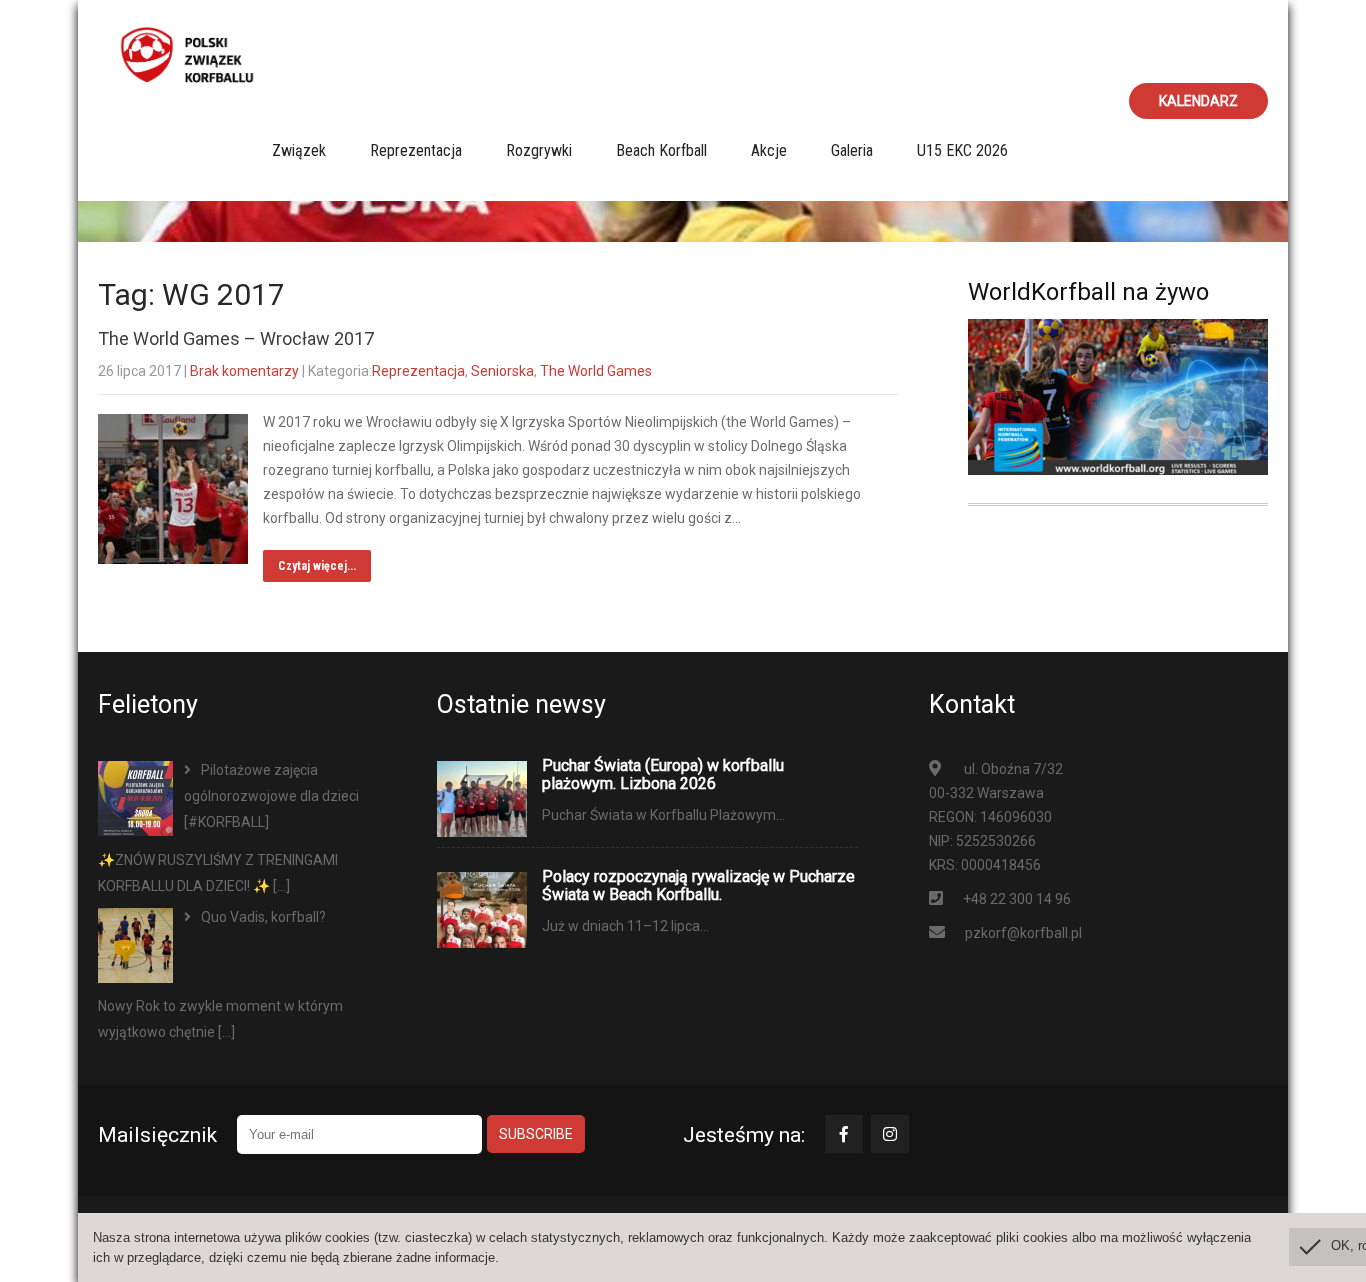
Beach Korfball (661, 150)
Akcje (769, 150)
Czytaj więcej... (317, 566)
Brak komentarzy (244, 371)
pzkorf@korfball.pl (1023, 933)
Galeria (852, 150)
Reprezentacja (416, 150)
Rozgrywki (539, 150)
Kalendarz (1198, 101)
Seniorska (502, 371)
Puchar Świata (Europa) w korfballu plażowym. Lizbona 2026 (663, 775)
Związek (299, 150)
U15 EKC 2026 (962, 150)
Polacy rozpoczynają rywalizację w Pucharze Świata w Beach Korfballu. (698, 886)
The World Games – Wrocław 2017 (236, 338)
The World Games (596, 371)
